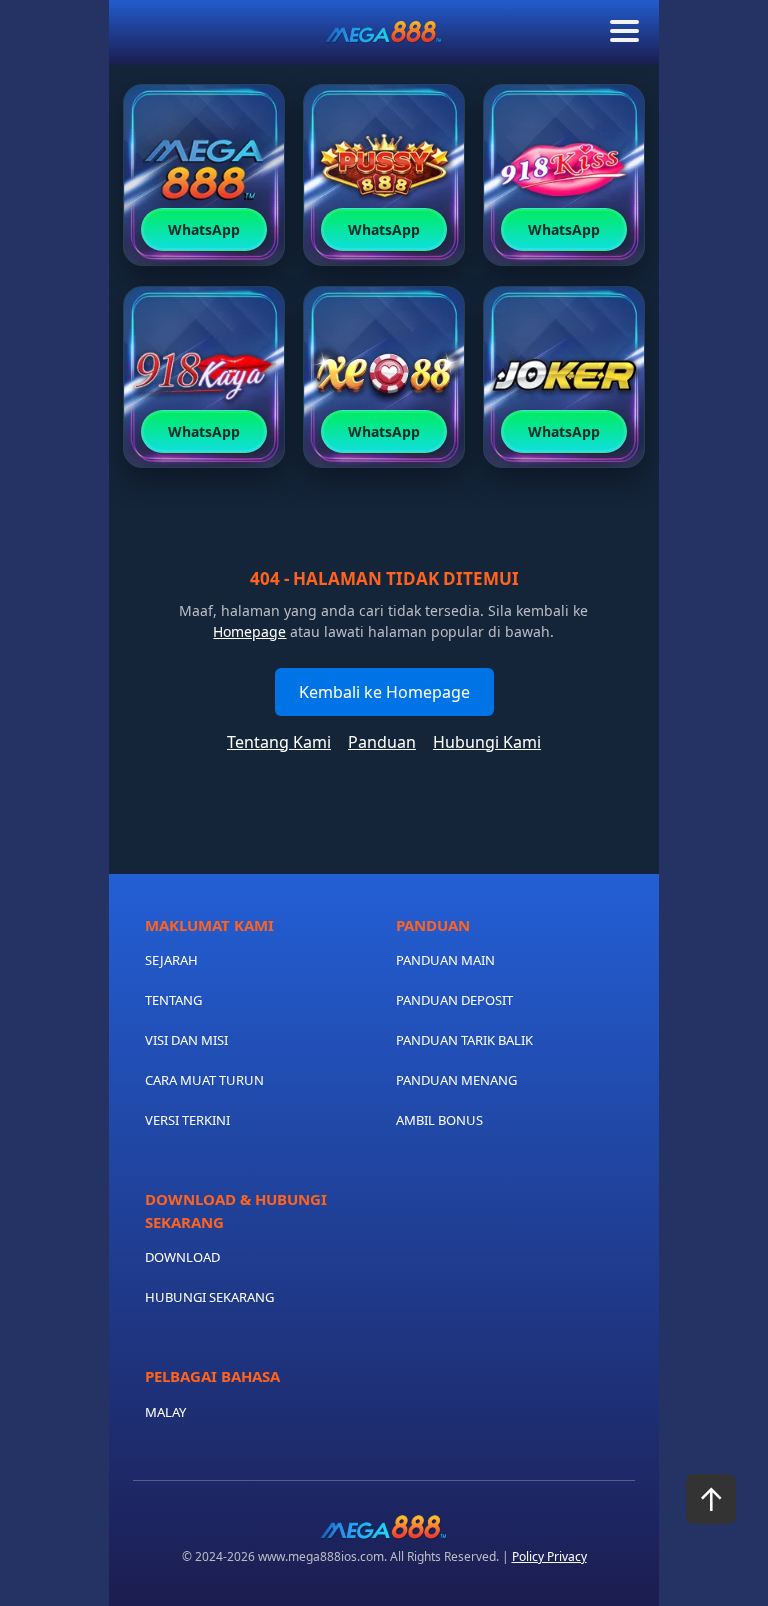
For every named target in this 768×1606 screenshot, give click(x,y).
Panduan (382, 742)
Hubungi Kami (487, 742)
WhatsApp (204, 229)
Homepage (249, 631)
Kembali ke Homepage (384, 692)
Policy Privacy (549, 1556)
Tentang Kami (279, 742)
